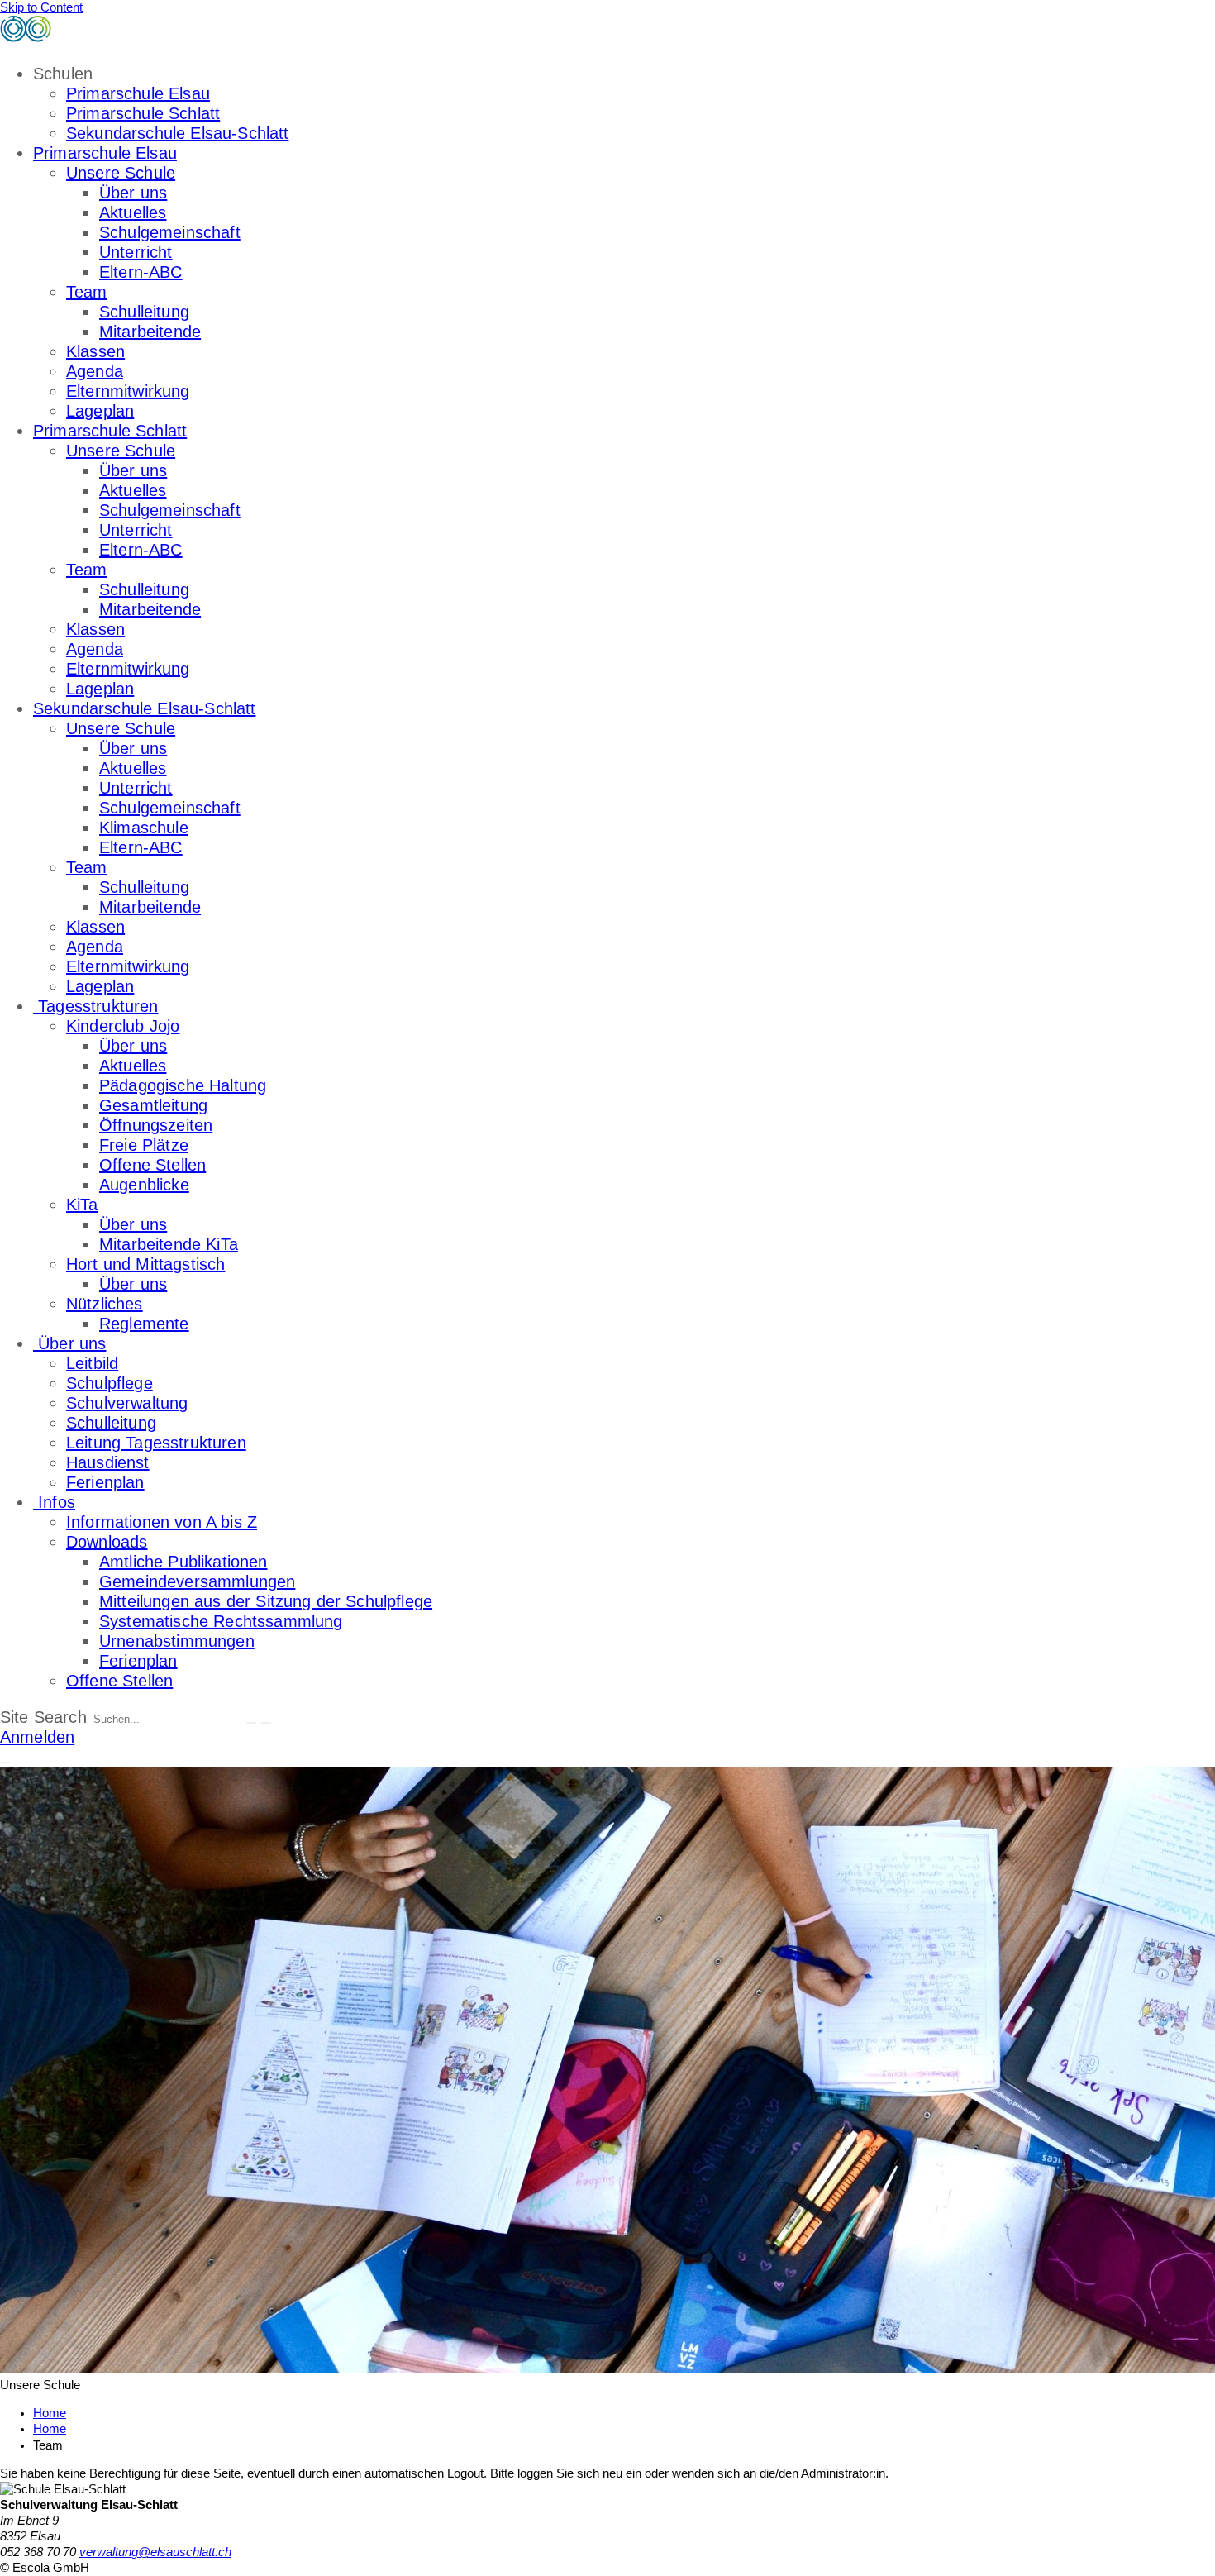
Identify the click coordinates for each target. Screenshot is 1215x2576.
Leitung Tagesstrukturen (156, 1443)
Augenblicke (144, 1185)
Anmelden (37, 1737)
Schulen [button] (63, 74)
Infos (54, 1502)
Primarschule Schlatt (143, 113)
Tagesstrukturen (96, 1006)
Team (87, 292)
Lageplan (100, 411)
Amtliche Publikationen (183, 1562)
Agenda (95, 371)
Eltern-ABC (141, 272)
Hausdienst (108, 1462)
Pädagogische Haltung (183, 1085)
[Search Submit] (251, 1723)
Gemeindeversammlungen (197, 1581)
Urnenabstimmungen (177, 1641)
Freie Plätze (144, 1145)
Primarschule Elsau (138, 93)
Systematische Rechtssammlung (221, 1621)
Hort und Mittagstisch (145, 1264)
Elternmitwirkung (128, 391)
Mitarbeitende (150, 332)
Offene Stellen (152, 1165)
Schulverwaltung (127, 1403)
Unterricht (136, 252)
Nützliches (105, 1304)
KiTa (82, 1205)
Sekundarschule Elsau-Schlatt (177, 133)
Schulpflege (110, 1383)
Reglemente (144, 1324)
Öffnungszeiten (156, 1125)
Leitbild (92, 1363)
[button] (5, 1763)
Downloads (107, 1542)
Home (50, 2429)
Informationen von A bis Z (162, 1522)
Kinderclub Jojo (123, 1026)
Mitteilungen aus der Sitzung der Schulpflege (266, 1601)
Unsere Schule (121, 173)
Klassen (95, 351)
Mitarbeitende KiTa (169, 1244)
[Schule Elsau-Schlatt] (115, 37)
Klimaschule (144, 828)
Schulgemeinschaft (170, 232)
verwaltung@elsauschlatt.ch (155, 2552)
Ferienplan (105, 1482)
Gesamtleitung (153, 1105)
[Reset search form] (266, 1723)
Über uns (133, 193)
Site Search (43, 1717)
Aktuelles (133, 212)
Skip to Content (41, 7)
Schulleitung (144, 312)
